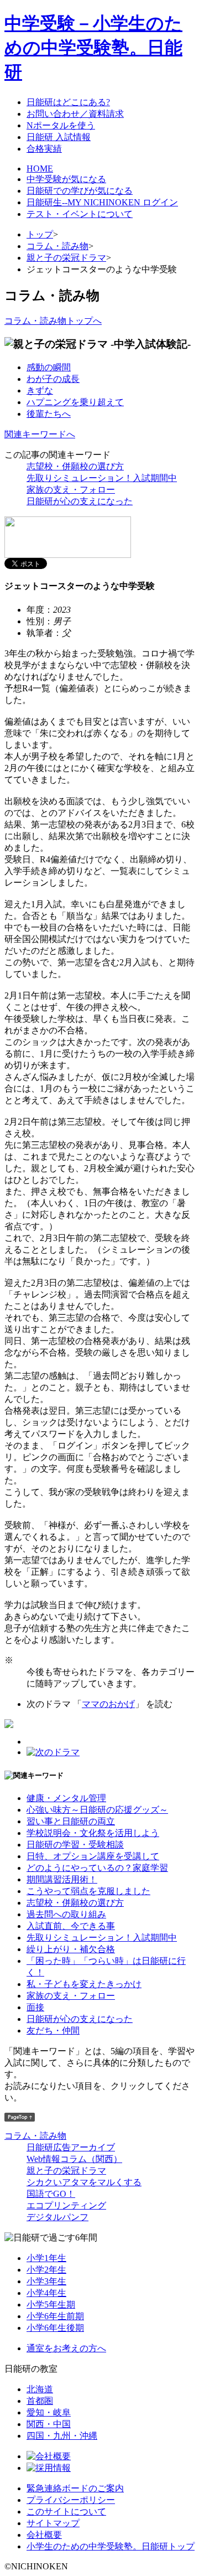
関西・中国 (49, 2424)
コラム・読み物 (57, 246)
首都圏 (40, 2401)
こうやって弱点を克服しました (88, 1891)
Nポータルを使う (61, 125)
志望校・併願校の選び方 (75, 466)
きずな (40, 390)
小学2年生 (46, 2270)
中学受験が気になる (66, 179)
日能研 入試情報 (59, 137)
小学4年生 (46, 2293)
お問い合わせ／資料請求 (75, 114)
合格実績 (44, 149)
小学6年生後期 (55, 2328)
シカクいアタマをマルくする (84, 2182)
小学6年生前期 (55, 2316)
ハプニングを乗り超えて (75, 402)
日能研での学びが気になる (80, 191)
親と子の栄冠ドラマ (66, 258)
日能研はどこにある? (68, 102)
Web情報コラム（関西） (74, 2159)
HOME (40, 169)
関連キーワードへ (40, 434)
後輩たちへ (49, 414)
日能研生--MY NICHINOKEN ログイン (102, 202)
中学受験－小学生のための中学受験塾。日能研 (93, 48)
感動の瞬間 (49, 367)
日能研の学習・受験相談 (75, 1845)
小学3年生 (46, 2281)
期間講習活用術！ (62, 1879)
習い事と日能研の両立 (71, 1821)
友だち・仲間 (53, 2031)
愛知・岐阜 (49, 2412)
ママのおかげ (108, 1704)
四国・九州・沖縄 (62, 2436)
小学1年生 (46, 2258)
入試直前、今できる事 (71, 1926)
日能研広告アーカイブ (71, 2147)
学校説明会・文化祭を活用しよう (93, 1833)
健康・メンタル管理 (66, 1798)
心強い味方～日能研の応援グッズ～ (97, 1810)
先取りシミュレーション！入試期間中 (102, 478)
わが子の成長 (53, 379)
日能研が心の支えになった (80, 501)
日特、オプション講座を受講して (93, 1856)
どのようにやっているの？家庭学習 (97, 1868)
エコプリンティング (66, 2205)
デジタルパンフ (57, 2217)
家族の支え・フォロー (71, 490)
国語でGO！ (51, 2194)
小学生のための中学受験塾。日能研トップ (111, 2546)
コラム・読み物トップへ (53, 321)
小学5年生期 (51, 2305)
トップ (40, 234)
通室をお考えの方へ (66, 2348)
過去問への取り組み (66, 1914)
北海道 (40, 2389)
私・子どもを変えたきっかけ (84, 1984)
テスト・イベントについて (80, 214)
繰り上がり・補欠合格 (71, 1949)
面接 (35, 2007)
